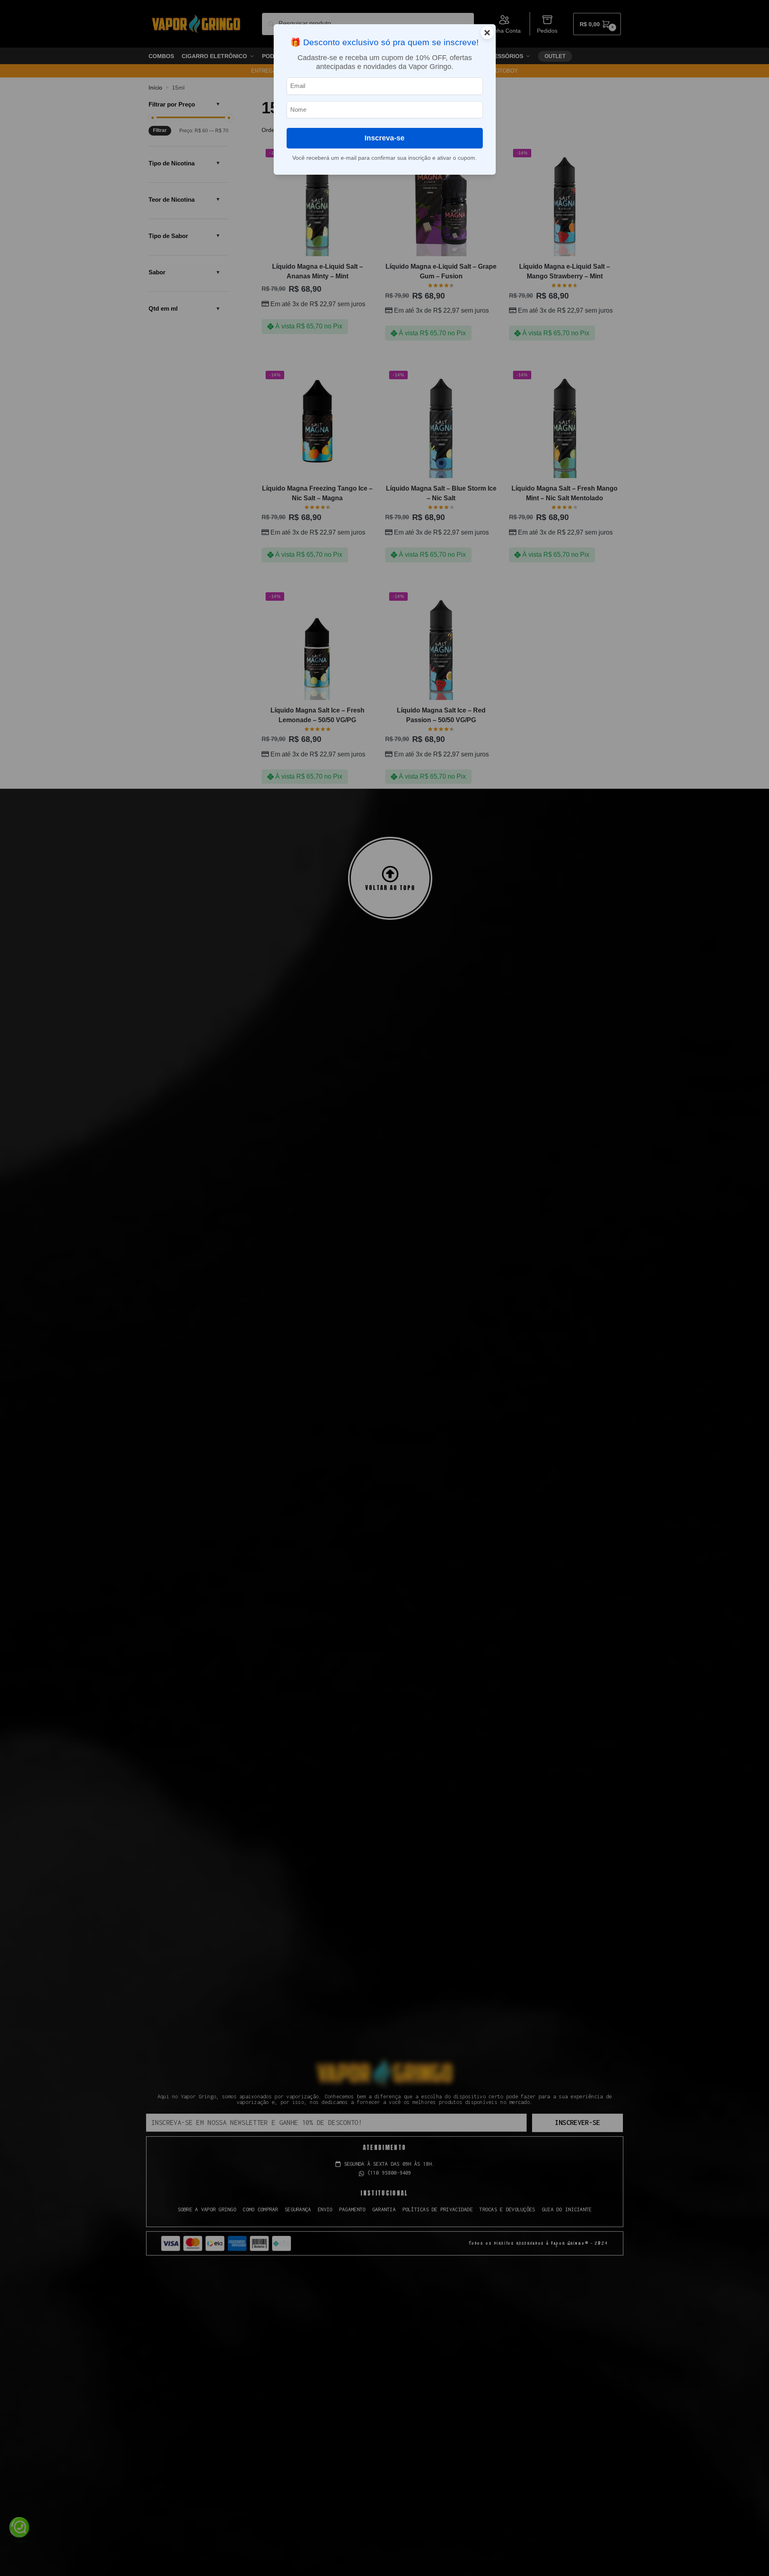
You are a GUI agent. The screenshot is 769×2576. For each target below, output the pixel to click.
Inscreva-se (384, 138)
